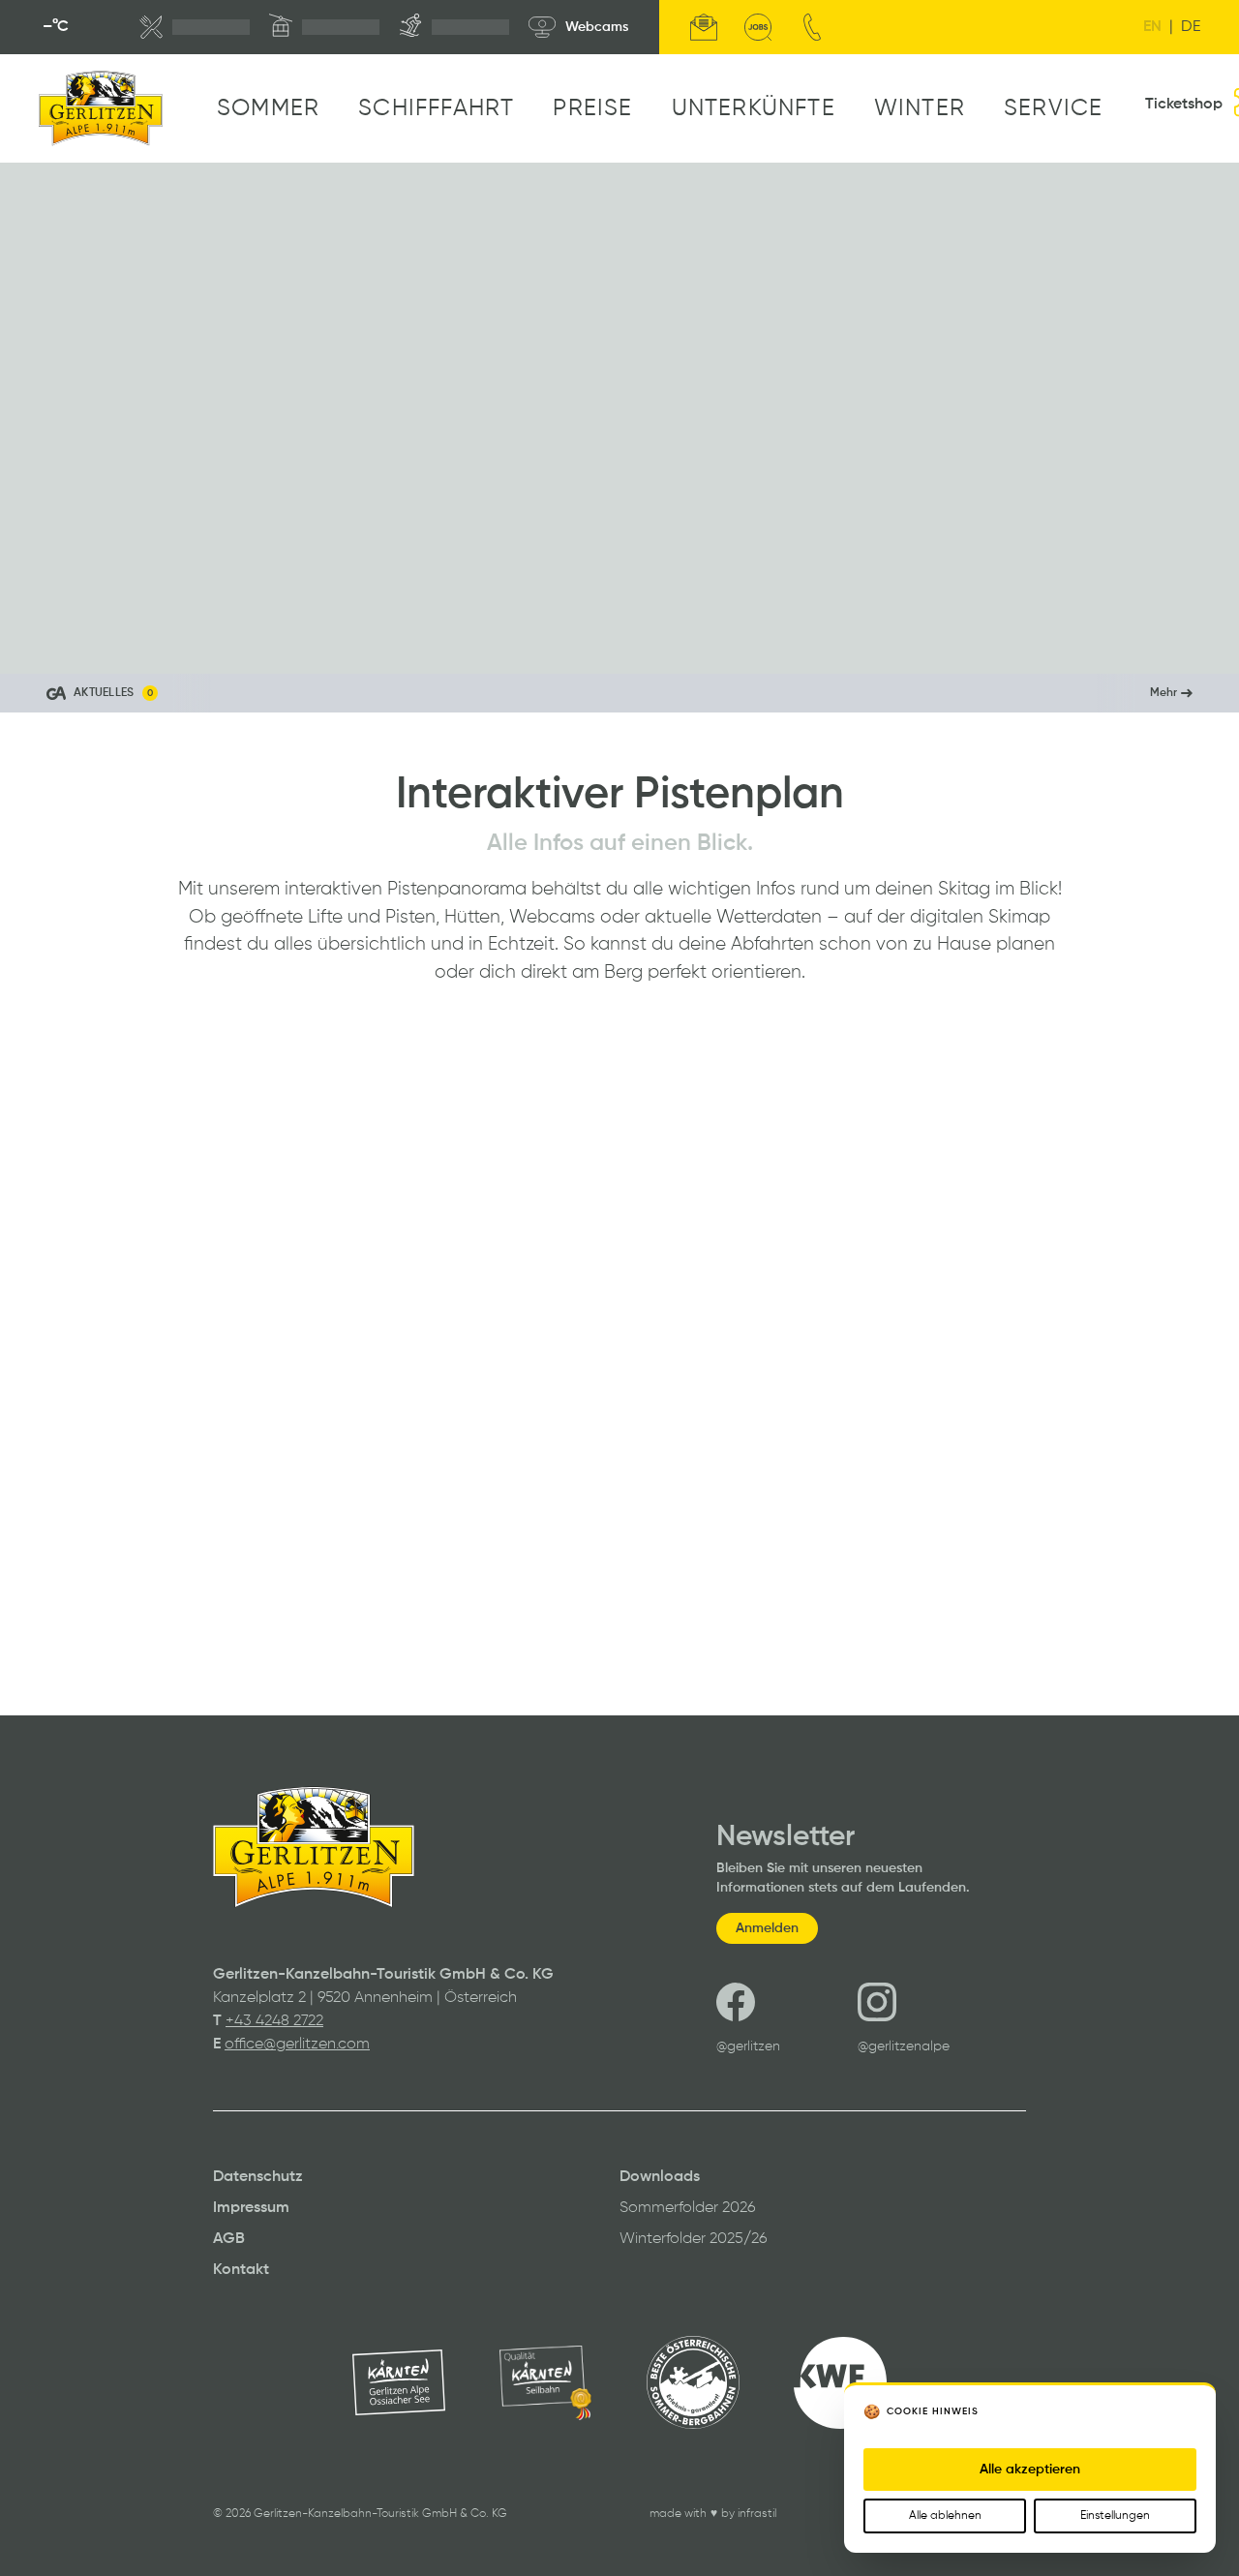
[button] (619, 693)
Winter (920, 108)
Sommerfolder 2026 (688, 2208)
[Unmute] (76, 641)
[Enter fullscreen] (1206, 641)
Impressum (251, 2208)
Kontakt (241, 2270)
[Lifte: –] (324, 27)
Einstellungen (1115, 2516)
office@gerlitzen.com (297, 2045)
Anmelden (767, 1928)
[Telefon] (812, 27)
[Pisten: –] (454, 27)
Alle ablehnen (945, 2516)
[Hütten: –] (195, 27)
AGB (229, 2239)
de (1191, 27)
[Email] (704, 27)
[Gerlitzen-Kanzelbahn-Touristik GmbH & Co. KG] (101, 108)
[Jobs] (758, 27)
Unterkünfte (754, 108)
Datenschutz (258, 2177)
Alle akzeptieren (1030, 2470)
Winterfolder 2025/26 (694, 2239)
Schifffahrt (436, 108)
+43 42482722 (274, 2021)
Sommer (268, 108)
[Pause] (33, 641)
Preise (592, 108)
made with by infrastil (713, 2514)
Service (1053, 108)
